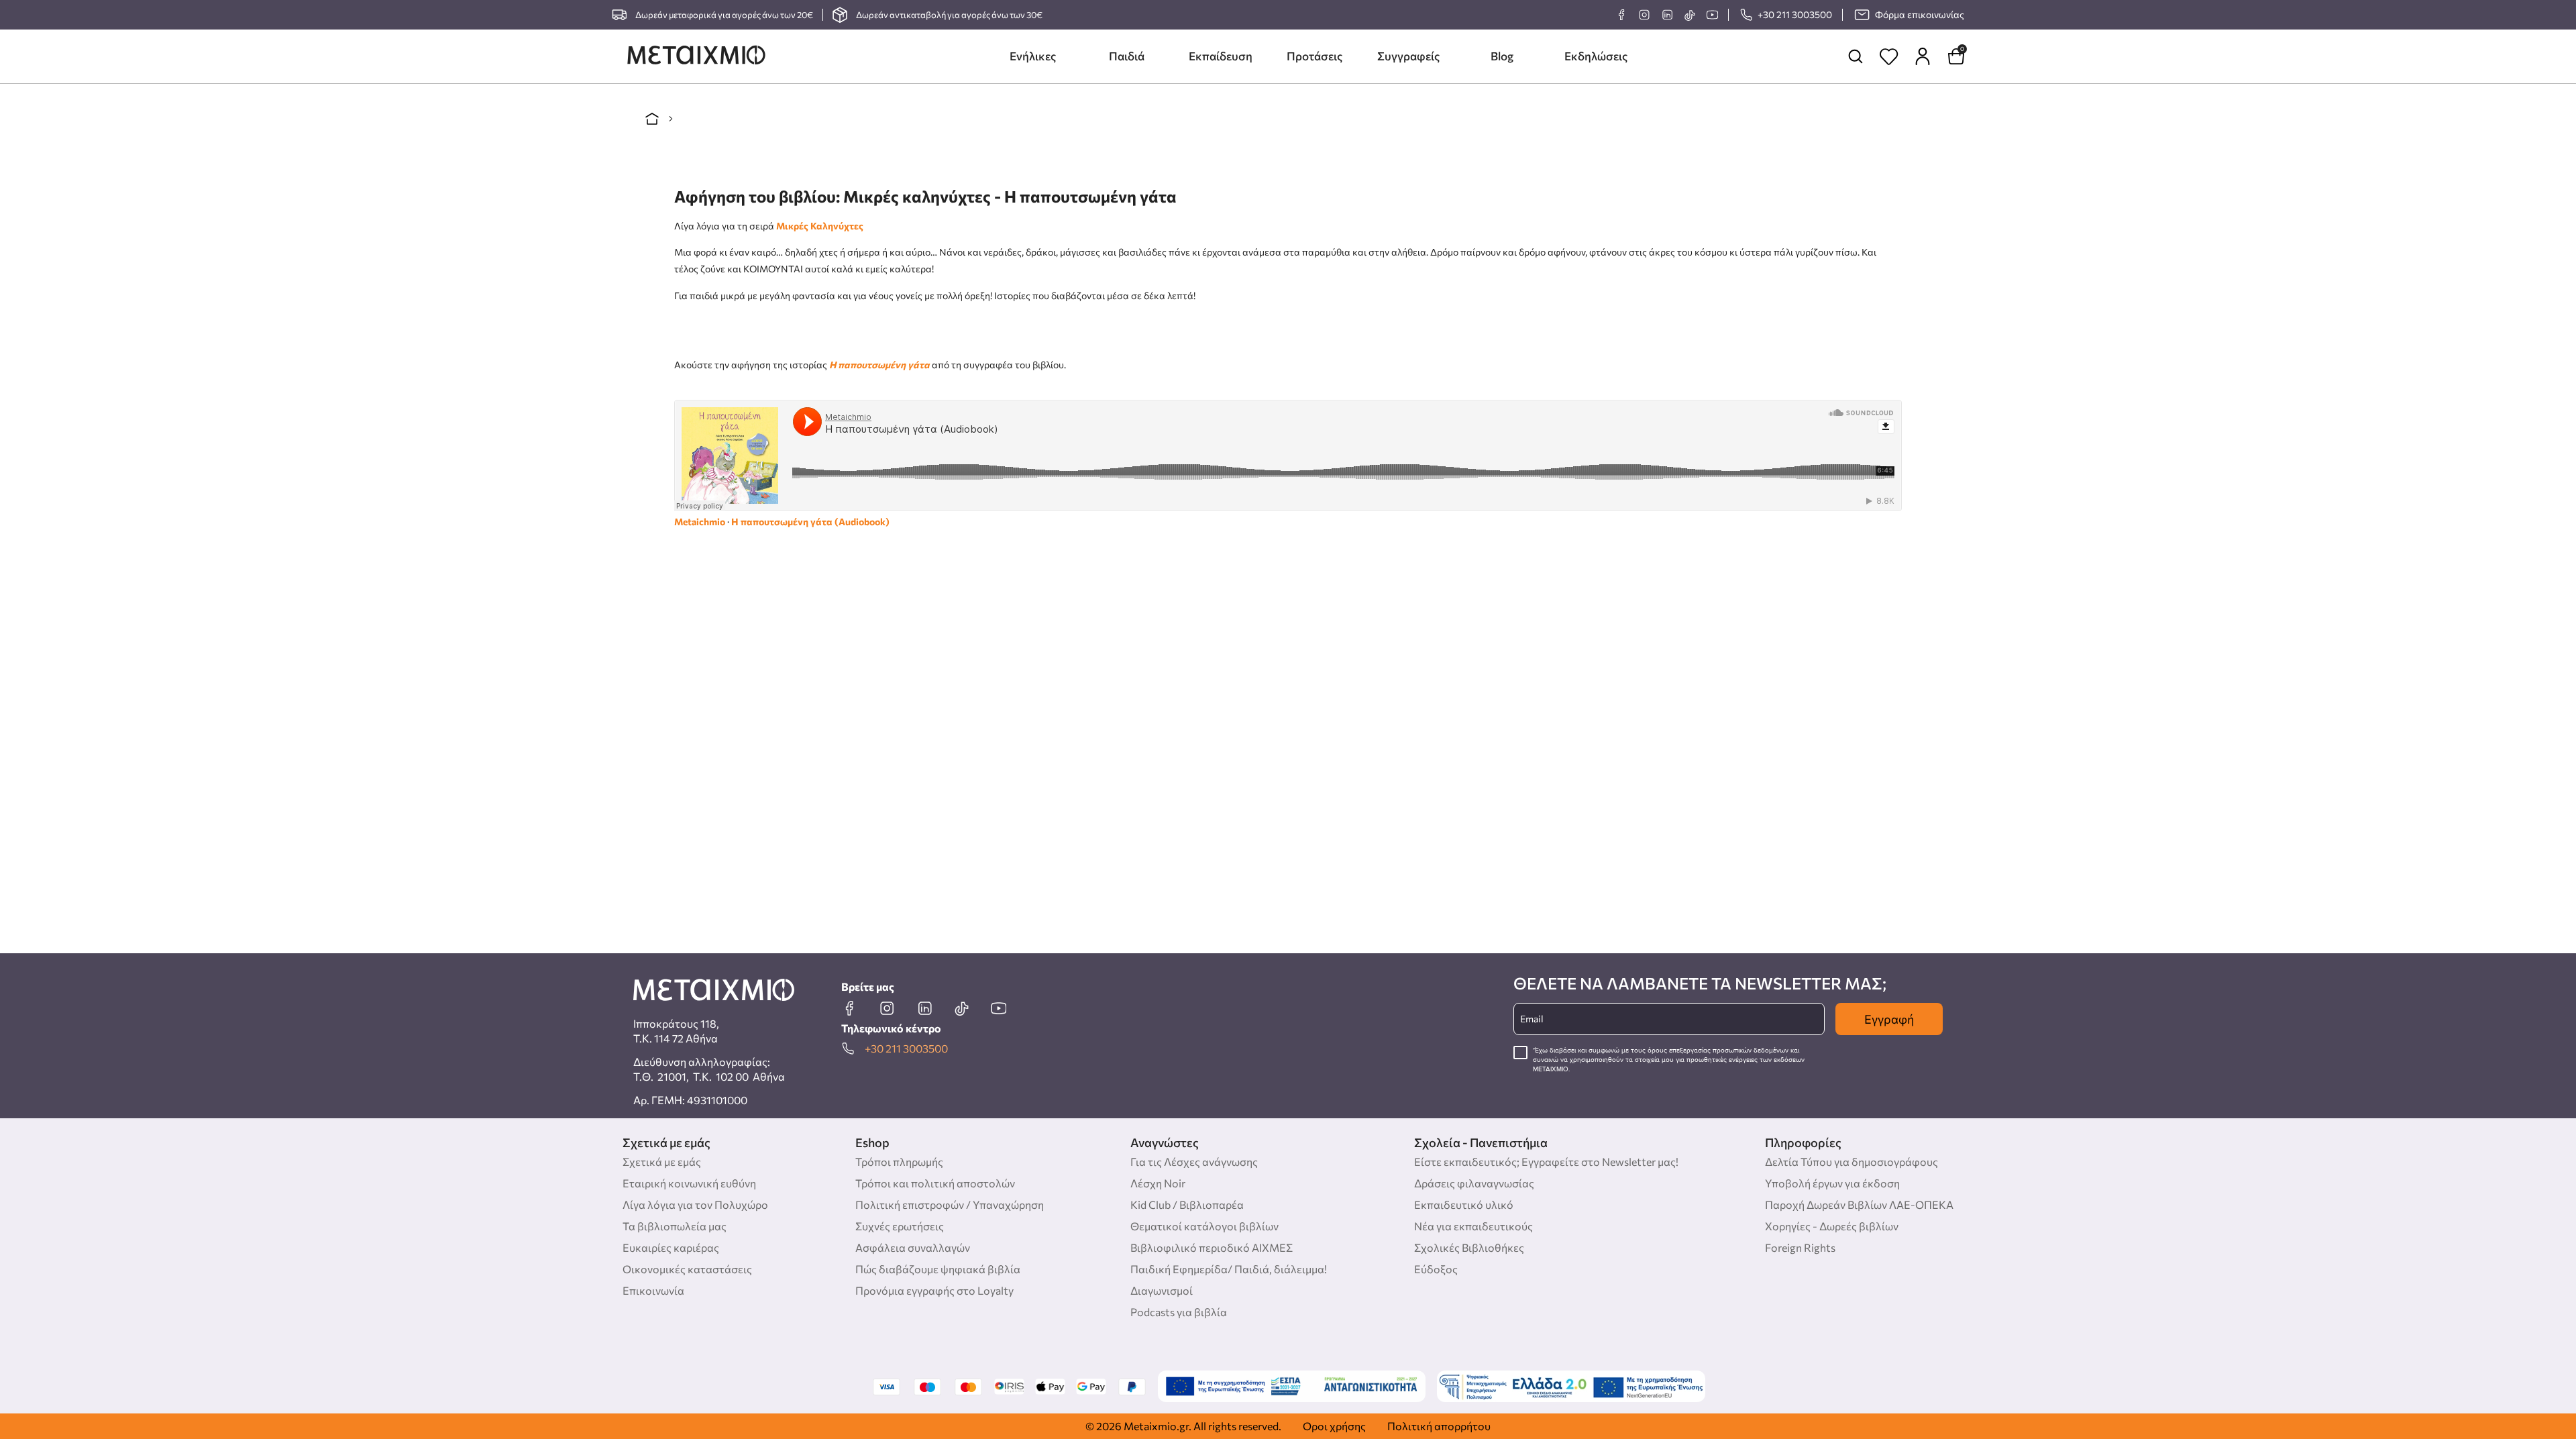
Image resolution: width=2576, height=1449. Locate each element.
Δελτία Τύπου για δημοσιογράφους (1851, 1162)
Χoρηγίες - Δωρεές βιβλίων (1832, 1226)
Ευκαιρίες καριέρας (671, 1247)
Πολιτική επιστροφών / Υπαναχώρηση (950, 1204)
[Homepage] (696, 56)
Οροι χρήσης (1334, 1426)
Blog (1502, 56)
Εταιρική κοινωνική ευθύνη (689, 1183)
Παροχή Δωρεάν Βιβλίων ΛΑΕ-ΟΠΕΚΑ (1859, 1204)
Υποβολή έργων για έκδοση (1832, 1183)
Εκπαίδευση (1221, 56)
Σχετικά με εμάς (662, 1162)
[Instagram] (1644, 15)
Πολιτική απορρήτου (1439, 1426)
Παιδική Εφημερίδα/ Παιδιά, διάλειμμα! (1229, 1269)
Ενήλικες (1033, 56)
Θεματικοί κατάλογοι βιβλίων (1204, 1226)
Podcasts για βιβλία (1179, 1312)
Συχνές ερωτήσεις (900, 1226)
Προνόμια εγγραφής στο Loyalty (934, 1290)
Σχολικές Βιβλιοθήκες (1469, 1247)
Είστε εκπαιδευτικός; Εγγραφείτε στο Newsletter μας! (1546, 1162)
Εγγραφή (1889, 1019)
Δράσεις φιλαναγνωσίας (1474, 1183)
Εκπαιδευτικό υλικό (1464, 1204)
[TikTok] (1689, 15)
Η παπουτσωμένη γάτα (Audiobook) (810, 522)
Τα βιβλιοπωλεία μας (675, 1226)
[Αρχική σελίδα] (652, 119)
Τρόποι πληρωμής (899, 1162)
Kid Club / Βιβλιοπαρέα (1187, 1204)
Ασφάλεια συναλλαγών (913, 1247)
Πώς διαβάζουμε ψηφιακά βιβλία (938, 1269)
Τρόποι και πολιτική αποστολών (935, 1183)
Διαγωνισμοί (1162, 1290)
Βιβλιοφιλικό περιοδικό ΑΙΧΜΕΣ (1212, 1247)
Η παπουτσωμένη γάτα (879, 365)
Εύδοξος (1436, 1269)
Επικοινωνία (653, 1290)
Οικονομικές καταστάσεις (687, 1269)
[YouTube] (1712, 15)
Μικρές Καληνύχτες (820, 226)
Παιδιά (1127, 56)
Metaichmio (700, 522)
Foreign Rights (1800, 1247)
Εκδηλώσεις (1596, 56)
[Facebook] (1621, 15)
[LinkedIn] (1667, 15)
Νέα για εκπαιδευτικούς (1473, 1226)
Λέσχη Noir (1158, 1183)
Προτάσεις (1314, 56)
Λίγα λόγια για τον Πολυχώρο (695, 1204)
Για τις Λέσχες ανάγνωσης (1194, 1162)
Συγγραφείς (1408, 56)
